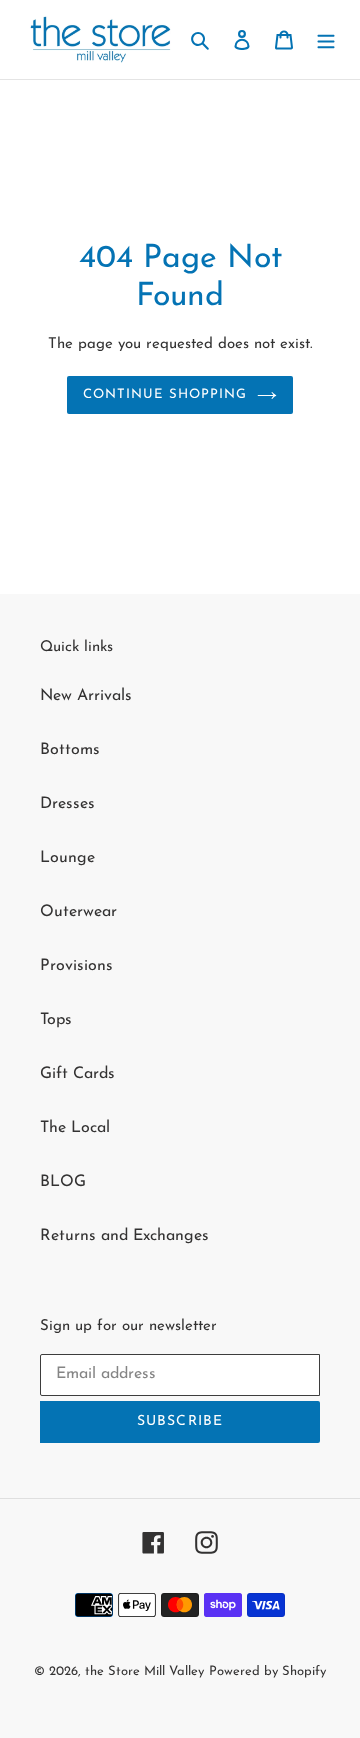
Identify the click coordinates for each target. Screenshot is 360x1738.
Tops (56, 1020)
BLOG (63, 1182)
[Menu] (326, 39)
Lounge (67, 858)
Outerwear (78, 912)
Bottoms (70, 750)
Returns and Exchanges (124, 1236)
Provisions (76, 966)
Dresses (67, 804)
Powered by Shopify (267, 1671)
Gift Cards (77, 1074)
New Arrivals (86, 696)
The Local (75, 1128)
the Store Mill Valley (144, 1671)
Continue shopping (165, 394)
